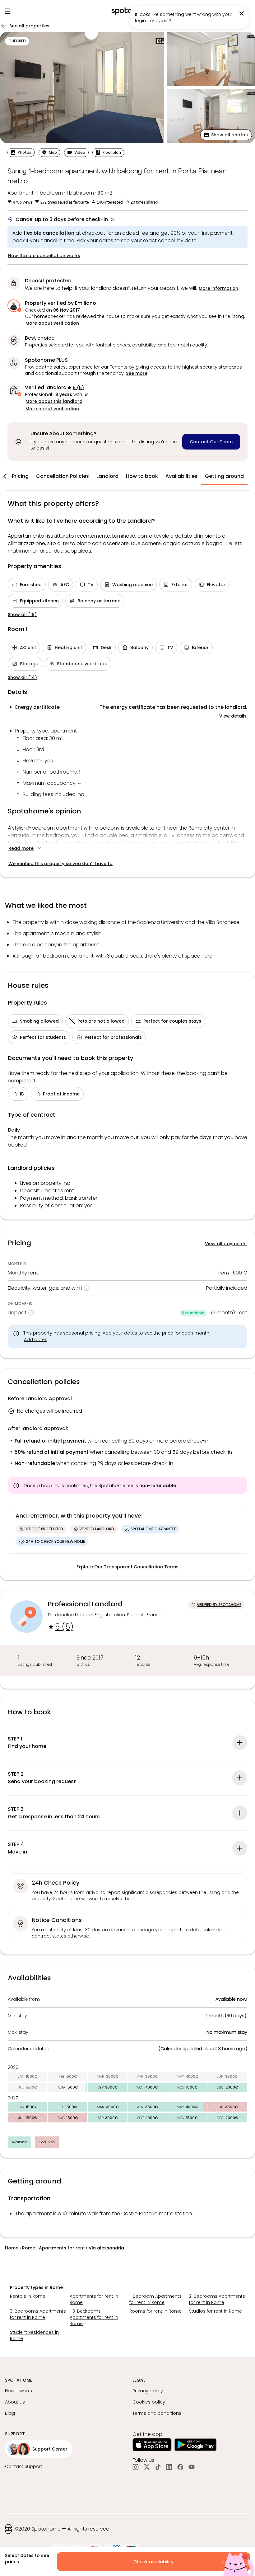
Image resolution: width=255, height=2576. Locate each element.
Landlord (107, 476)
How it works (19, 2391)
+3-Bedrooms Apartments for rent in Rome (94, 2317)
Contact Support (24, 2466)
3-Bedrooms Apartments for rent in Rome (38, 2314)
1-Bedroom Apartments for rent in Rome (155, 2299)
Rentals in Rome (28, 2296)
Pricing (20, 476)
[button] (226, 135)
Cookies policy (149, 2402)
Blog (10, 2413)
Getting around (224, 476)
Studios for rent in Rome (216, 2311)
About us (15, 2402)
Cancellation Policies (63, 476)
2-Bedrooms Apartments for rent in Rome (217, 2299)
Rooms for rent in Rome (155, 2311)
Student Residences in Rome (34, 2335)
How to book (142, 476)
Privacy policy (148, 2391)
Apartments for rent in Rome (94, 2299)
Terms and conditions (157, 2413)
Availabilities (181, 476)
